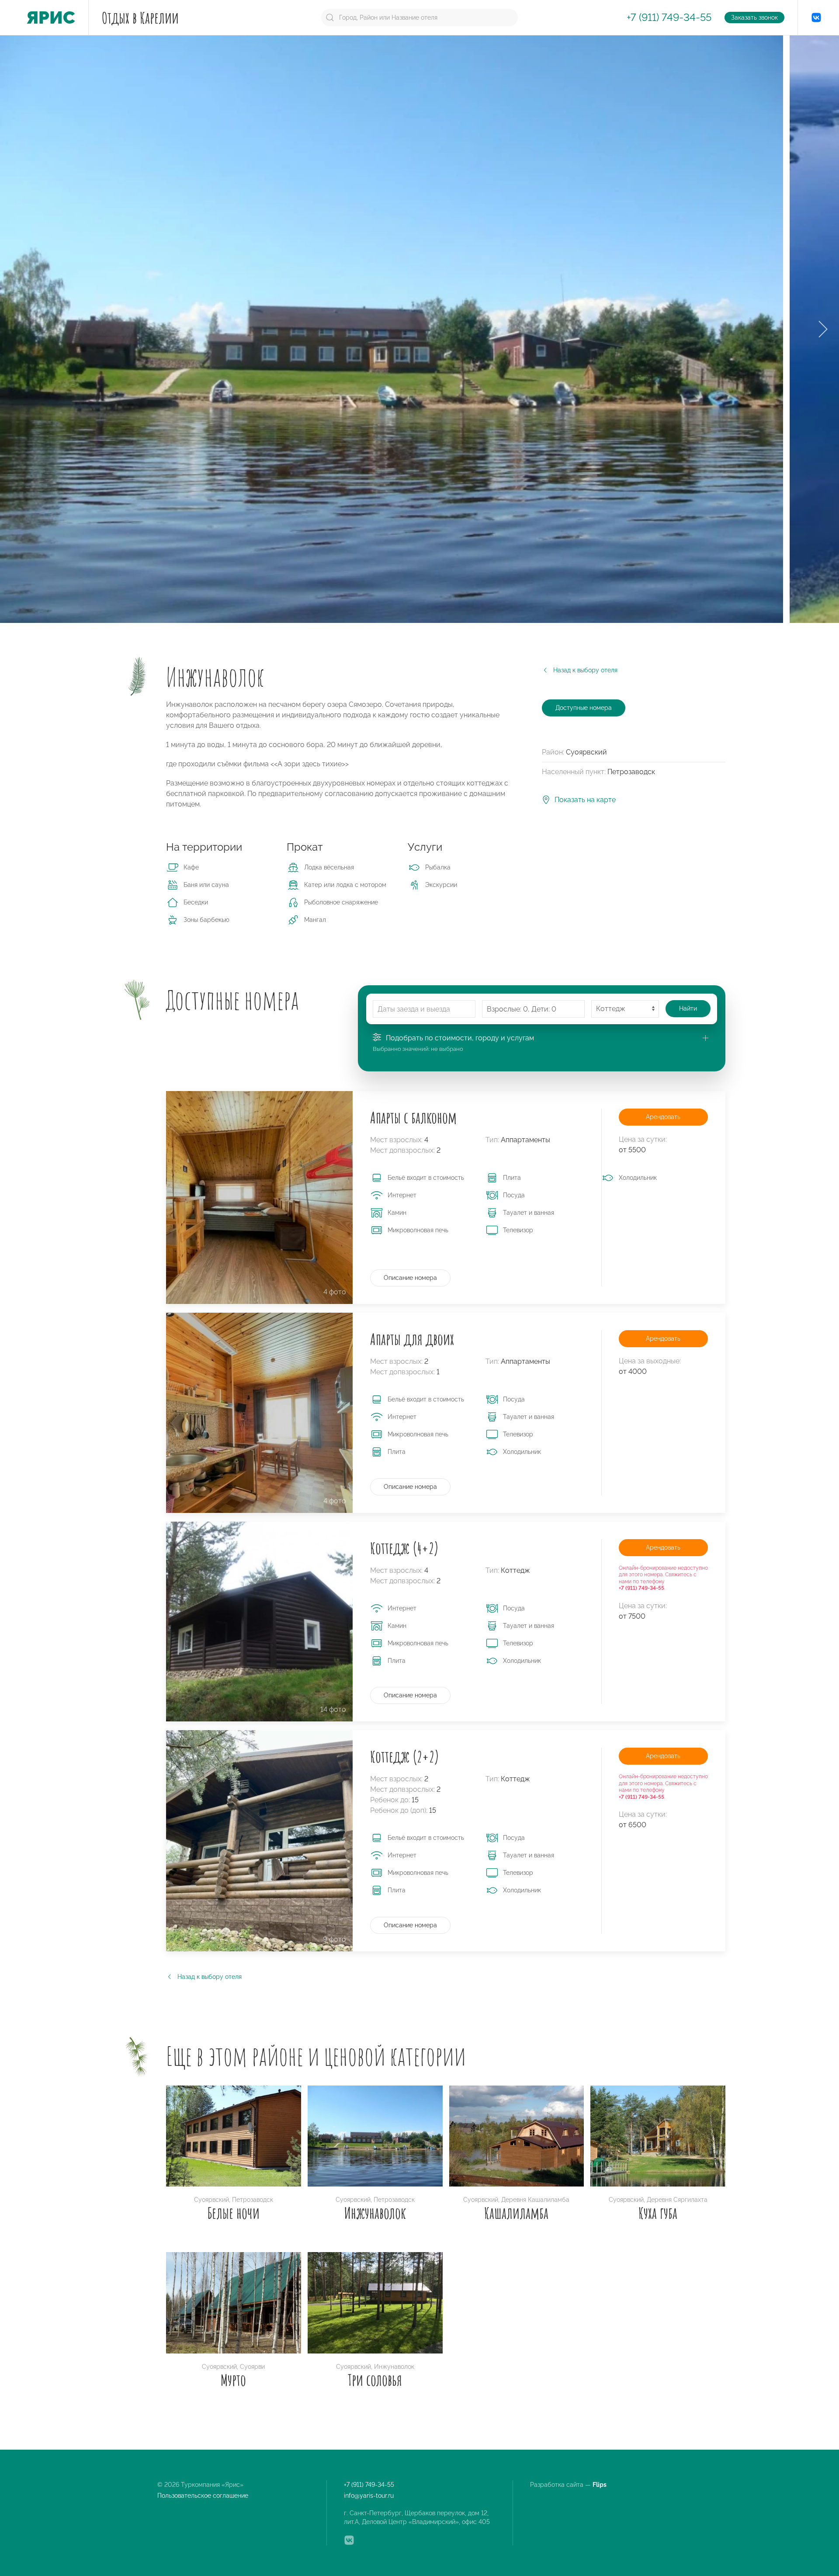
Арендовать (663, 1117)
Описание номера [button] (410, 1278)
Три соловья (375, 2380)
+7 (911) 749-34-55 (669, 17)
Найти (688, 1008)
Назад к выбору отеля (585, 670)
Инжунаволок (375, 2213)
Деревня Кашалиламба (535, 2200)
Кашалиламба (516, 2213)
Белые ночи (234, 2213)
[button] (823, 329)
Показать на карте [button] (585, 800)
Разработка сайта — (569, 2485)
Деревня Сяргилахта (677, 2200)
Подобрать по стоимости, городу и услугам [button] (460, 1038)
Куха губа (658, 2213)
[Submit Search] (330, 17)
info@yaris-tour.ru (369, 2496)
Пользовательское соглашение (203, 2496)
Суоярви (252, 2367)
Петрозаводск (253, 2200)
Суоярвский (211, 2200)
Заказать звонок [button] (754, 17)
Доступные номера (584, 708)
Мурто (233, 2380)
